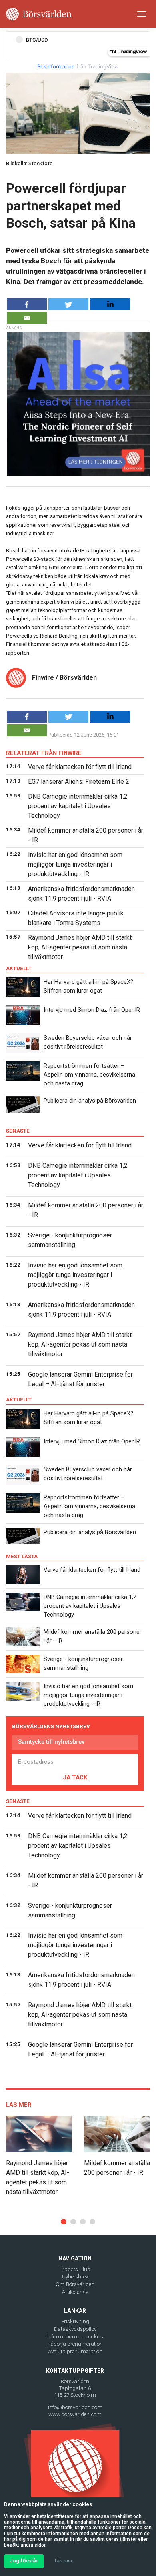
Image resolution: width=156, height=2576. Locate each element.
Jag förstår (24, 2561)
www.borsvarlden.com (75, 2414)
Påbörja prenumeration (75, 2344)
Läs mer (64, 2561)
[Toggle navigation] (142, 14)
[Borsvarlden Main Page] (39, 14)
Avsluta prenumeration (75, 2351)
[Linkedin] (110, 304)
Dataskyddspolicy (75, 2329)
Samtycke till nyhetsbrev (51, 1742)
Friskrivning (75, 2321)
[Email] (27, 318)
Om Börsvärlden (75, 2284)
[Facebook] (27, 304)
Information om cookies (75, 2337)
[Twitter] (68, 304)
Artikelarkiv (75, 2292)
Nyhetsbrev (75, 2277)
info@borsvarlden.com (75, 2407)
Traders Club (75, 2269)
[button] (64, 2222)
